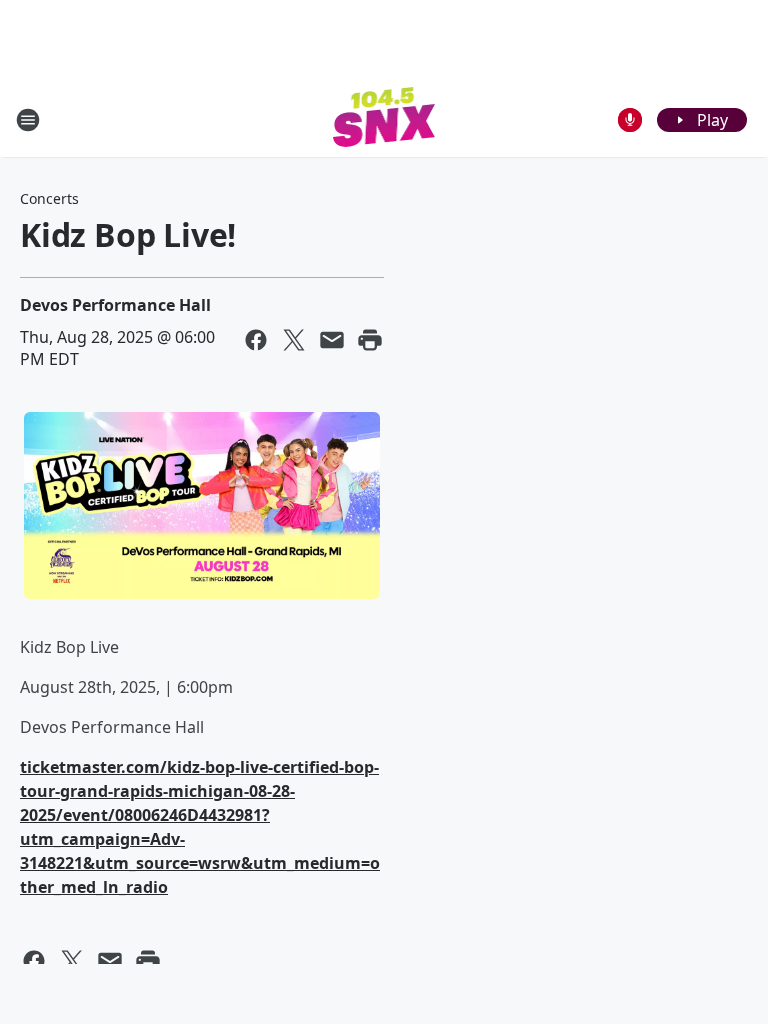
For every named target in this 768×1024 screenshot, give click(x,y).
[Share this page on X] (294, 340)
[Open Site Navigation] (28, 120)
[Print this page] (370, 340)
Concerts (49, 198)
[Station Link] (384, 119)
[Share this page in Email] (332, 340)
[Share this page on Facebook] (256, 340)
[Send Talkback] (630, 120)
